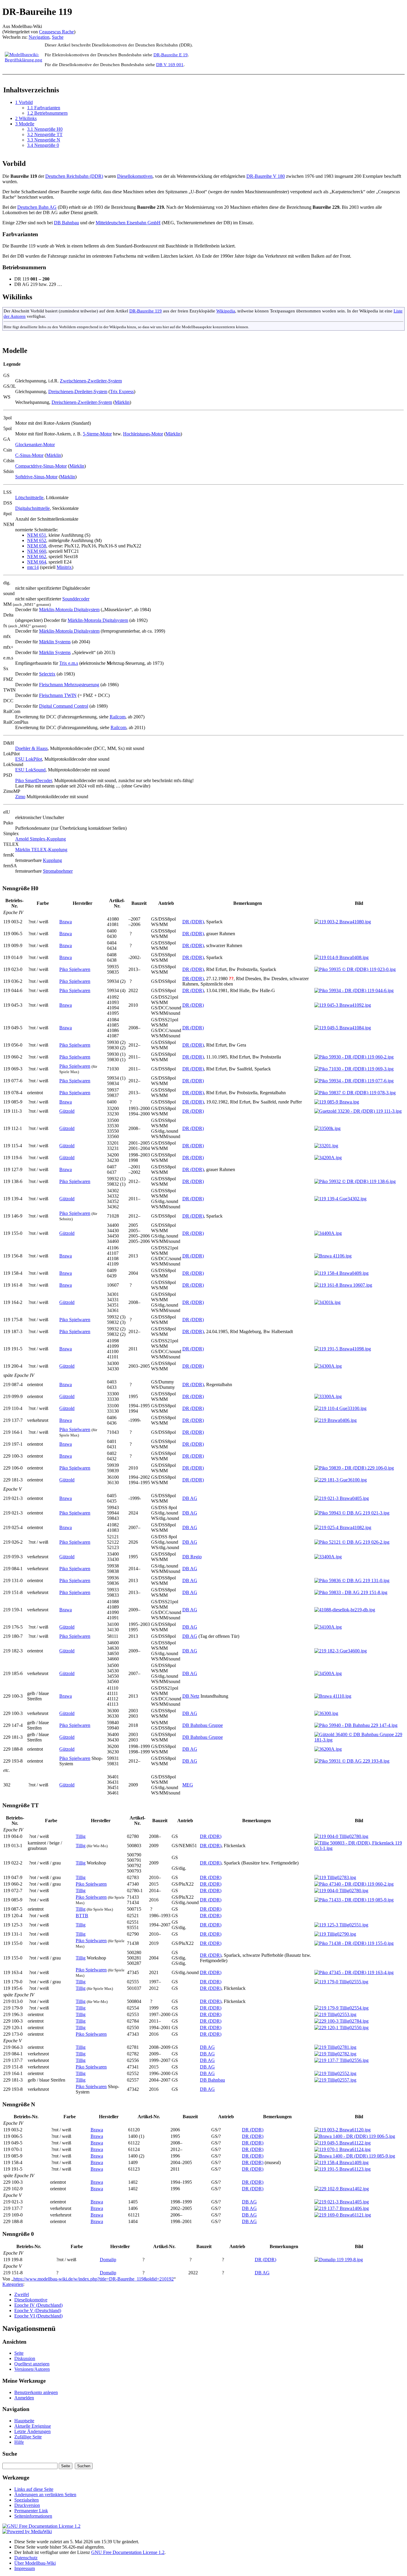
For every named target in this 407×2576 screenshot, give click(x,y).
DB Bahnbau (66, 223)
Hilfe (19, 2442)
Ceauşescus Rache (56, 32)
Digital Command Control (64, 706)
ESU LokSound (30, 770)
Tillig (81, 1836)
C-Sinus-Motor (29, 455)
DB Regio (192, 1557)
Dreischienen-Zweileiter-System (82, 402)
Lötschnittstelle (29, 498)
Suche (58, 37)
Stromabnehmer (58, 871)
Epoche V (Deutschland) (38, 2310)
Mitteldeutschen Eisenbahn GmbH (128, 223)
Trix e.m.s (69, 663)
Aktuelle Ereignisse (33, 2426)
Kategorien (13, 2284)
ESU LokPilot (29, 759)
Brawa (66, 922)
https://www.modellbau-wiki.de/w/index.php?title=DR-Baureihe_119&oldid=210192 (94, 2279)
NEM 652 (37, 540)
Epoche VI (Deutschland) (38, 2316)
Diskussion (25, 2358)
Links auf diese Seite (34, 2489)
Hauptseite (24, 2421)
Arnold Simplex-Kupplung (41, 839)
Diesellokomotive (31, 2300)
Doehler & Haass (31, 748)
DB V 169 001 (170, 64)
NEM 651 (37, 535)
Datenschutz (26, 2558)
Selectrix (47, 674)
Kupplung (52, 860)
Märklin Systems (55, 642)
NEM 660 (37, 551)
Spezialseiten (27, 2500)
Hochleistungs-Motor (143, 434)
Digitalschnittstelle (32, 508)
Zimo (20, 797)
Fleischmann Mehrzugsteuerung (69, 685)
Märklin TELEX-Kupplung (41, 850)
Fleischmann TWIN (58, 695)
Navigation (39, 37)
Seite (19, 2353)
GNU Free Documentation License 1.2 (128, 2552)
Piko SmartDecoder (34, 780)
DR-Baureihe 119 (146, 311)
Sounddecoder (76, 599)
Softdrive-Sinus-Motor (36, 477)
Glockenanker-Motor (35, 445)
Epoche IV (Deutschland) (38, 2305)
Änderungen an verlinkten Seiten (45, 2495)
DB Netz (191, 1696)
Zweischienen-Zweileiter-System (91, 381)
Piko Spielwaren (75, 969)
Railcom (118, 717)
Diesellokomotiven (135, 176)
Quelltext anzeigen (32, 2364)
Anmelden (24, 2398)
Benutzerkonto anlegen (36, 2392)
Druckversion (27, 2505)
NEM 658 (37, 546)
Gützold (67, 1111)
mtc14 (33, 567)
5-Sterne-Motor (97, 434)
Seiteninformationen (33, 2516)
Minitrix (64, 567)
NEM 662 (37, 557)
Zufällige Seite (28, 2437)
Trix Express (122, 392)
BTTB (82, 1916)
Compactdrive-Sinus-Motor (41, 466)
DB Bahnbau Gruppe (203, 1725)
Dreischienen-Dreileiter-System (78, 392)
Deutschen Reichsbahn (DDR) (74, 176)
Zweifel (22, 2294)
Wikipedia (226, 311)
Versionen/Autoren (32, 2369)
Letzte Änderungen (32, 2431)
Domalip (108, 2260)
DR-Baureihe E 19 (171, 55)
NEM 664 (37, 562)
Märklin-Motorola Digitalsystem (69, 610)
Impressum (25, 2568)
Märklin (122, 402)
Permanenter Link (31, 2511)
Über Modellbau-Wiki (35, 2563)
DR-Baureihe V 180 (266, 176)
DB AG (190, 1498)
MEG (188, 1785)
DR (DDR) (193, 922)
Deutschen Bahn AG (37, 207)
